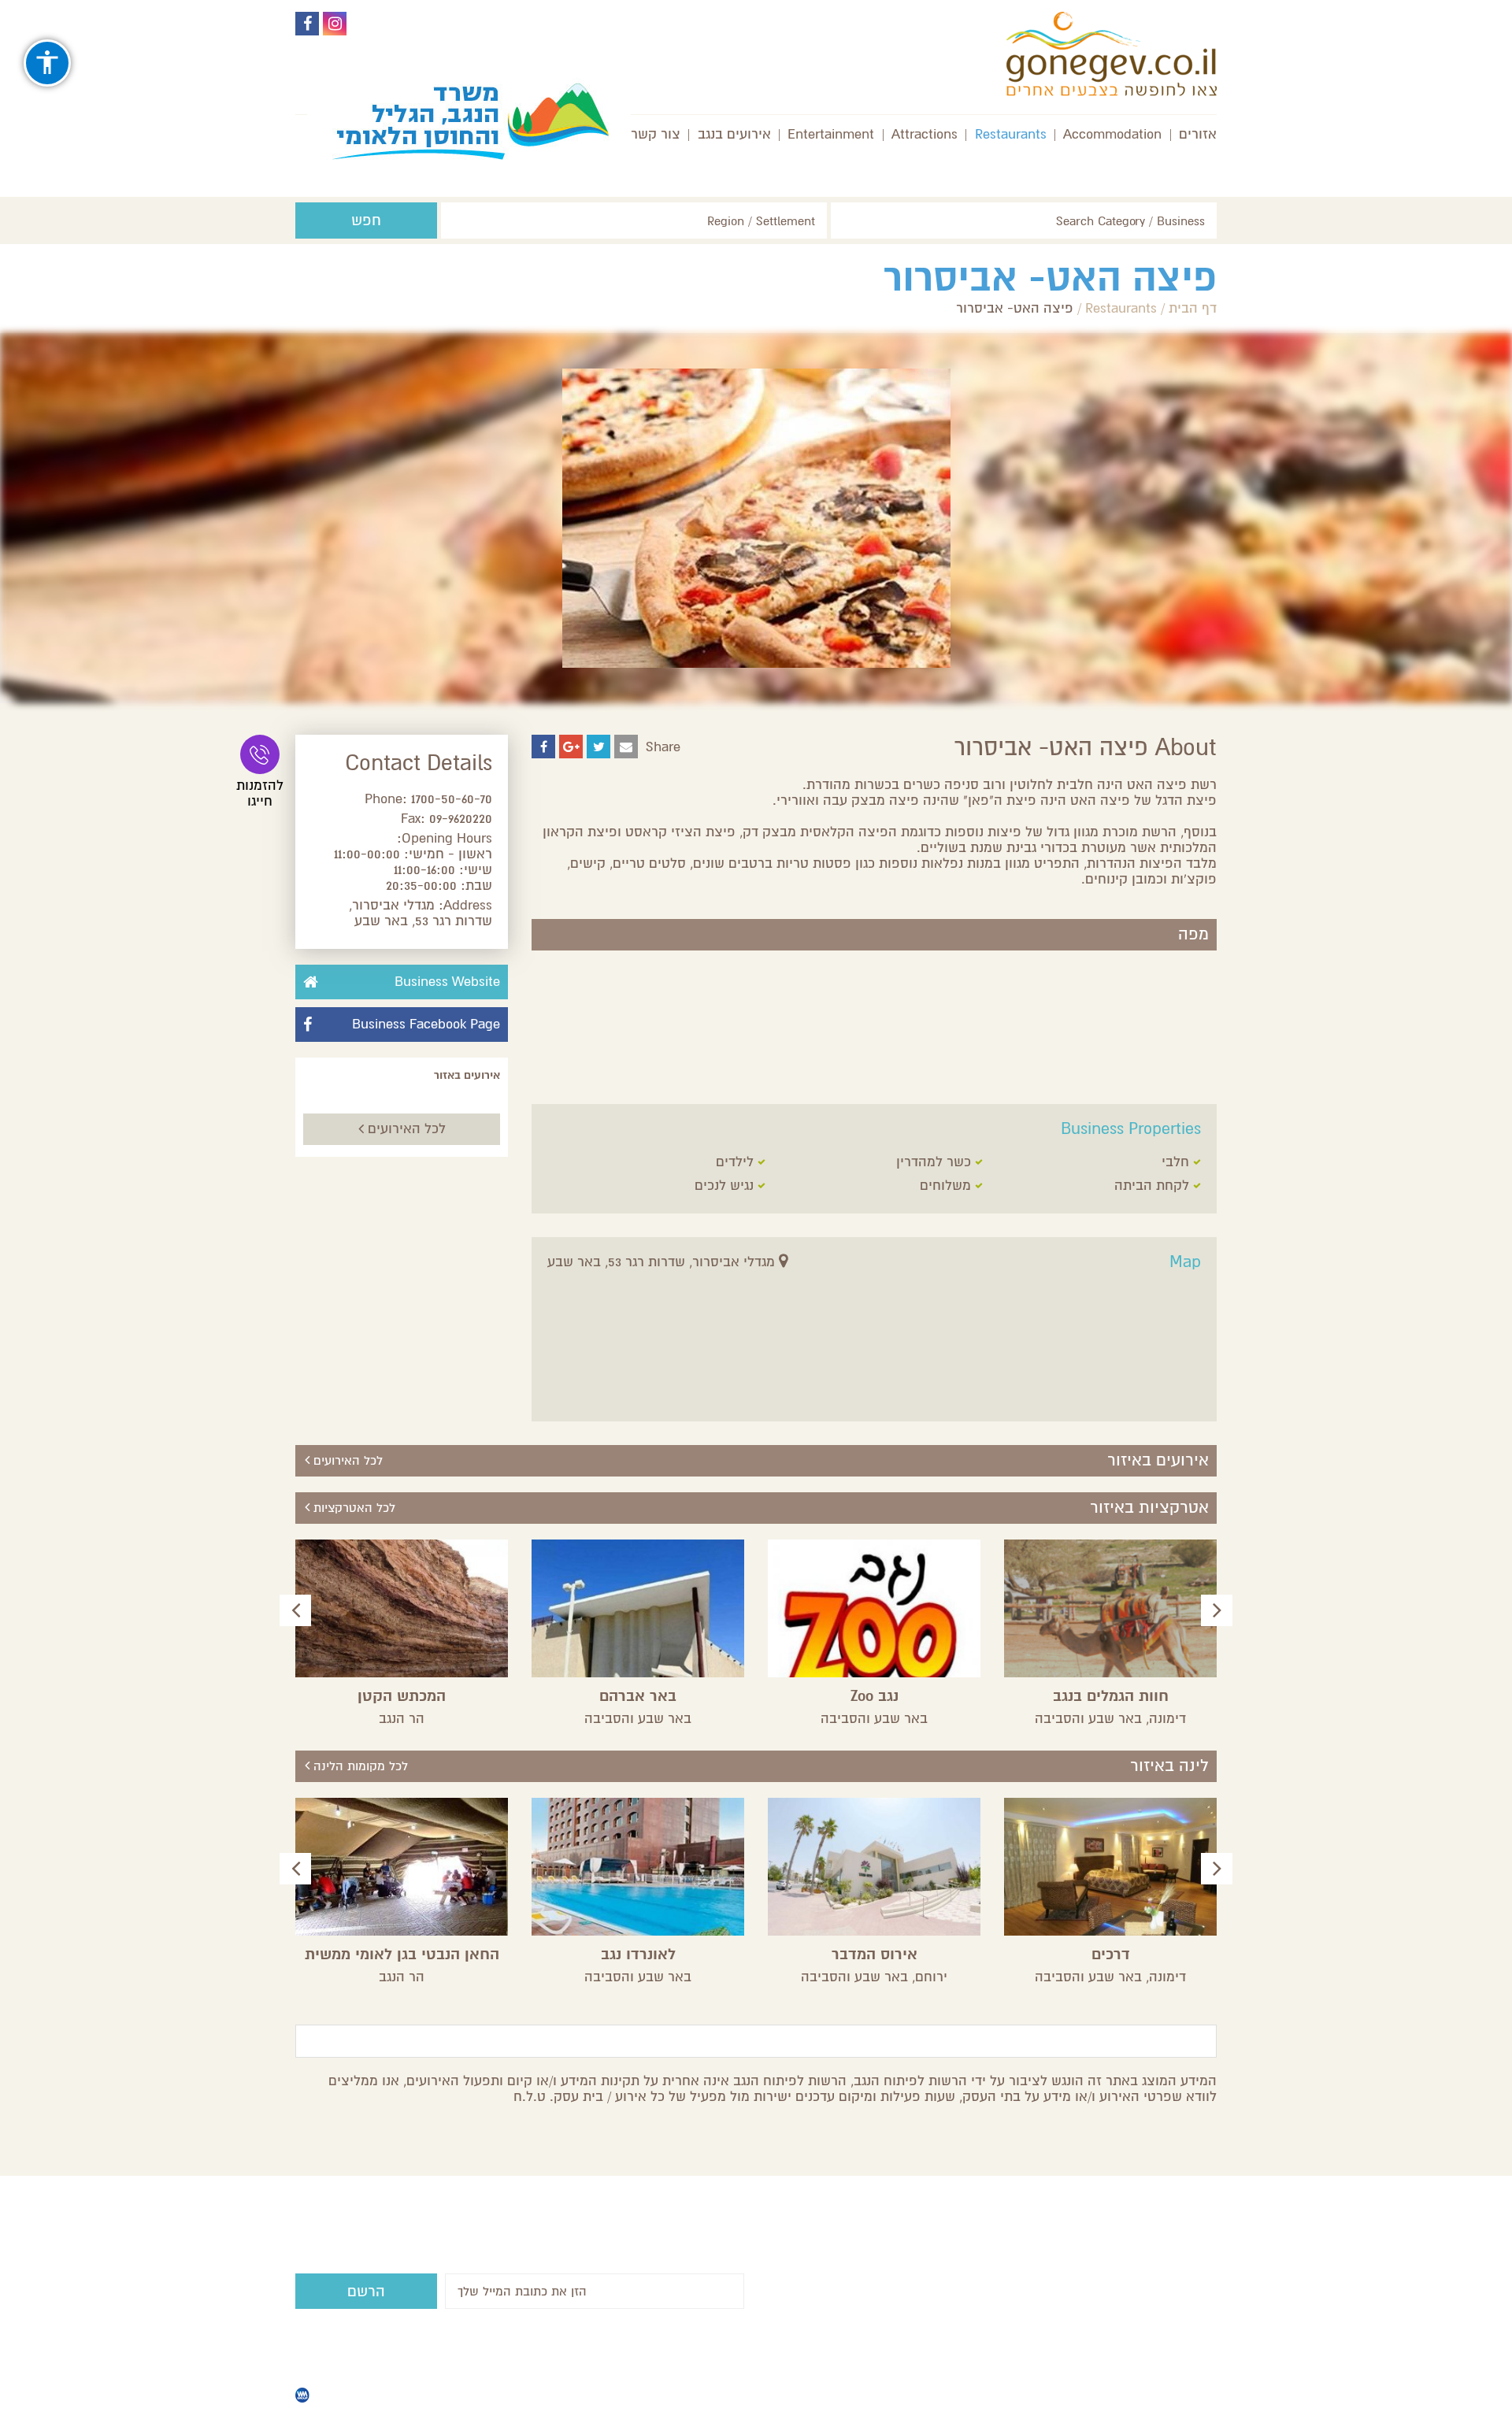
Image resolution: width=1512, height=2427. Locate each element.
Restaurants (1121, 308)
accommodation (932, 2289)
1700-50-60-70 (452, 799)
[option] (1110, 1633)
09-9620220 (461, 819)
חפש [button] (366, 220)
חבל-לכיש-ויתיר (934, 2305)
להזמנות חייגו (260, 793)
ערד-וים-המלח (834, 2289)
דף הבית (1193, 308)
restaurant (850, 2305)
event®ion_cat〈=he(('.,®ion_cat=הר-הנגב (896, 2265)
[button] (1217, 1610)
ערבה (796, 2305)
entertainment (870, 2320)
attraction (951, 2336)
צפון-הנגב (952, 2320)
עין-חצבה (952, 2257)
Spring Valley (494, 2395)
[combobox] (1024, 220)
